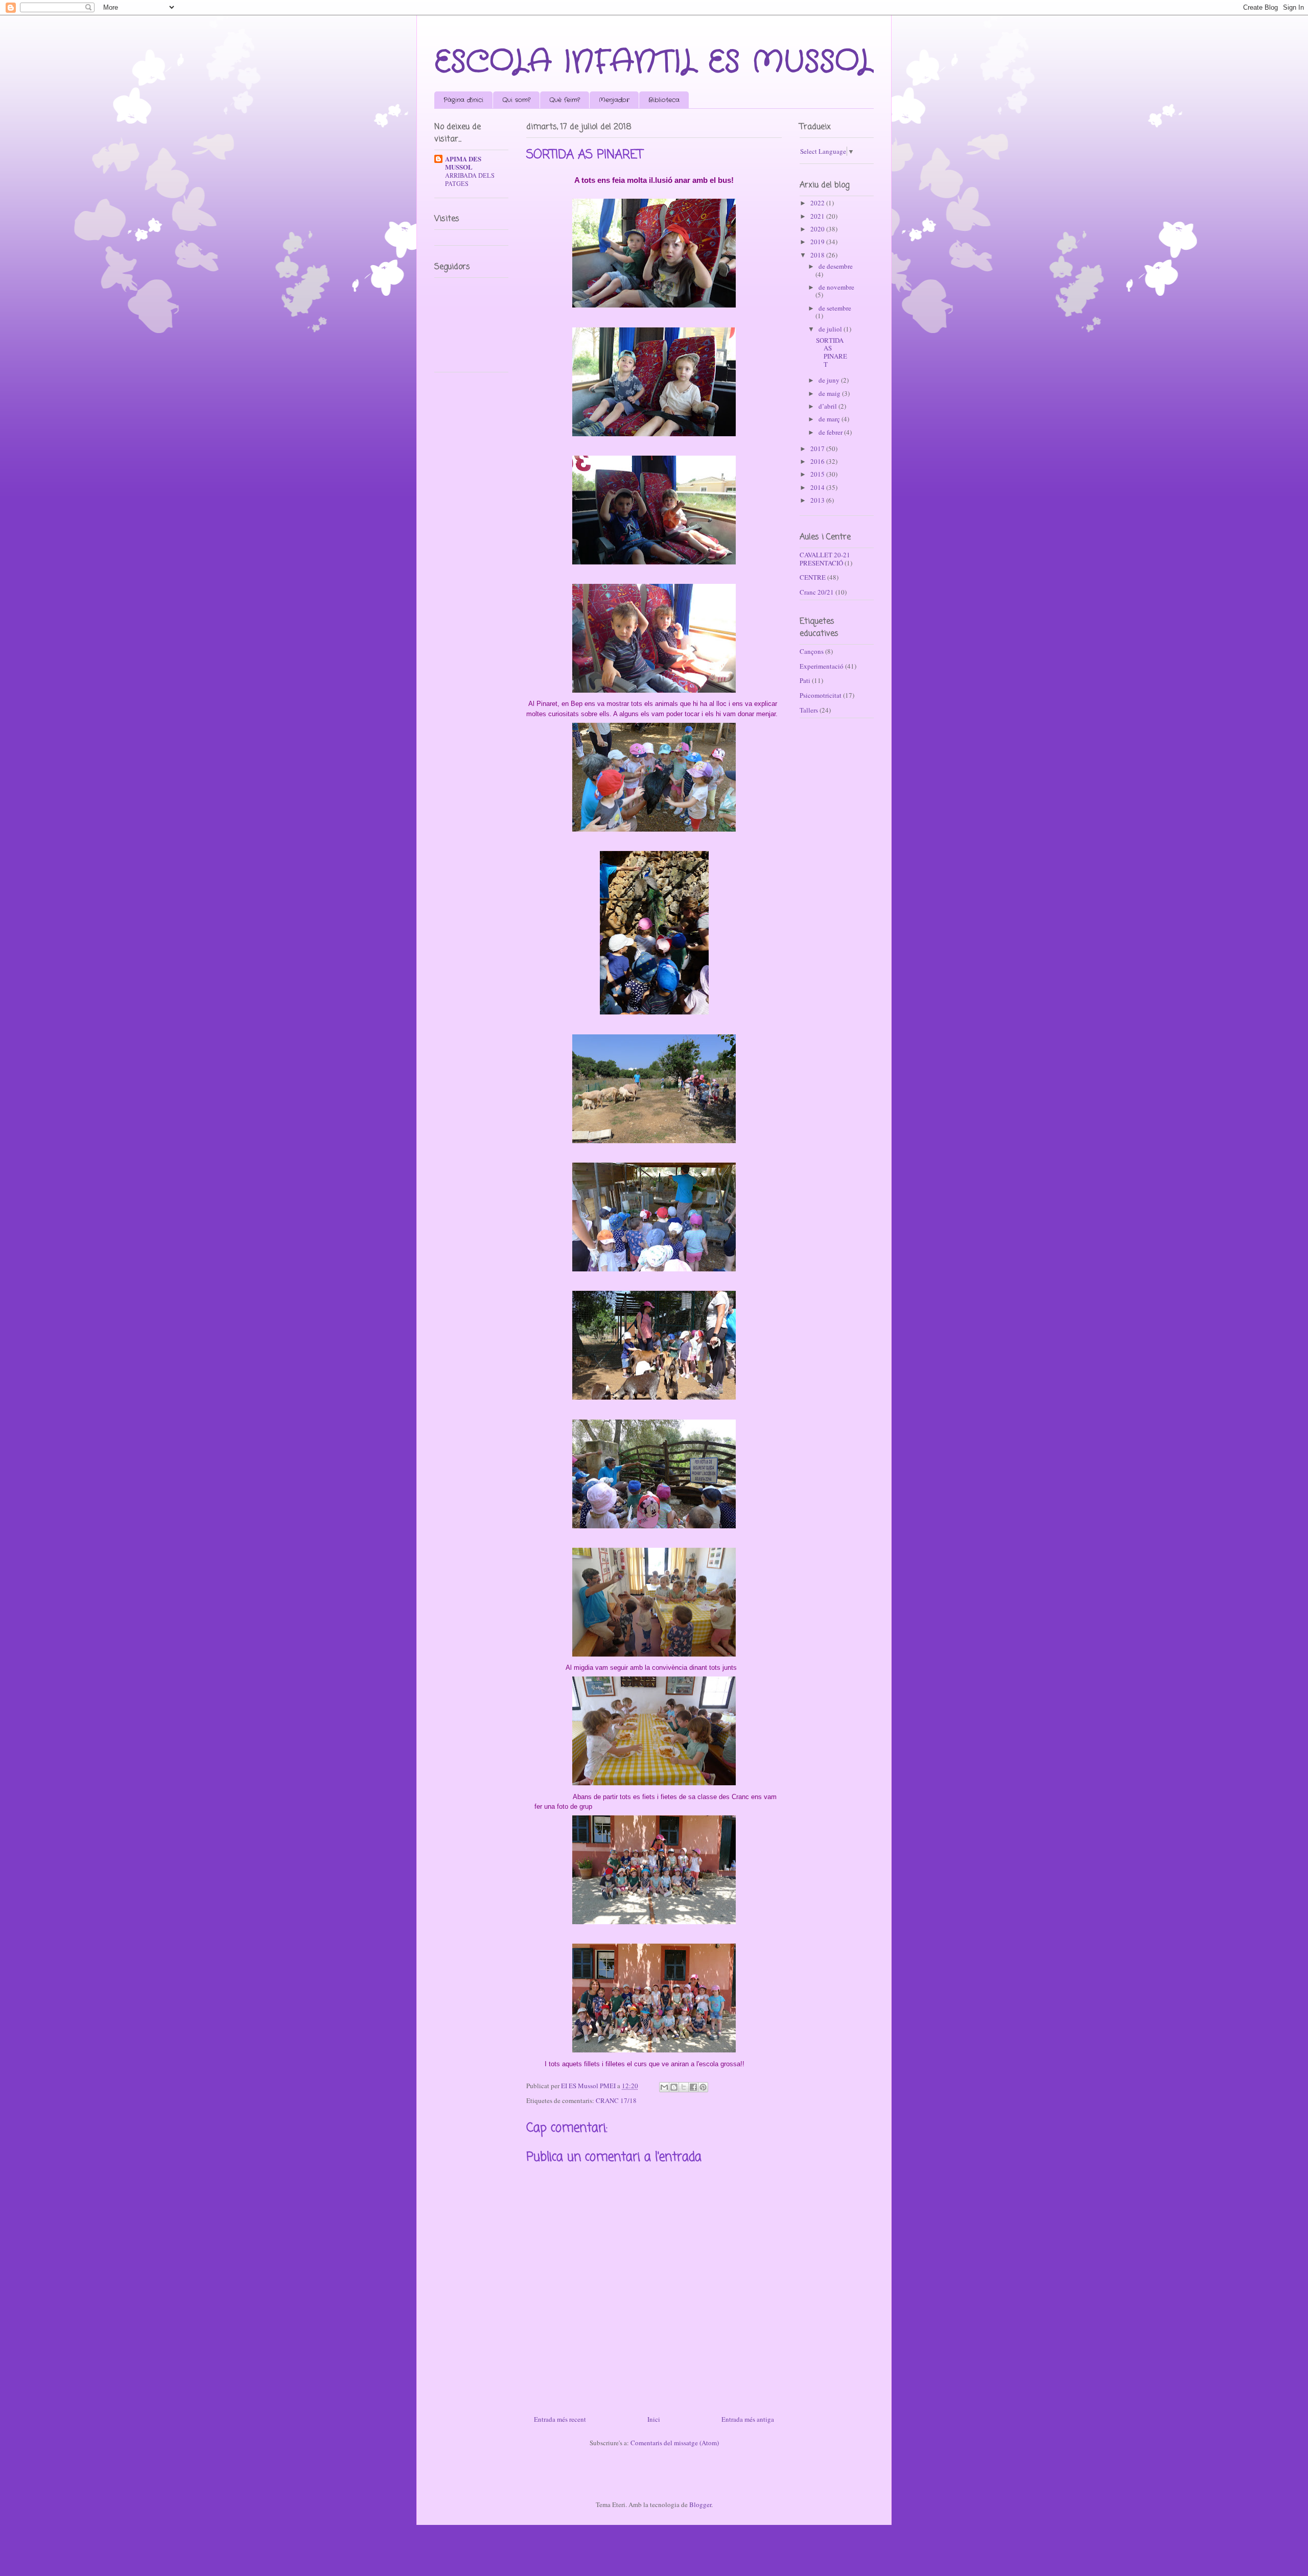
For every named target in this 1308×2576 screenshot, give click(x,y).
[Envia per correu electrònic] (664, 2087)
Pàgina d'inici (463, 100)
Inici (654, 2419)
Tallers (809, 710)
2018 (818, 255)
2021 (818, 216)
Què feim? (565, 100)
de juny (830, 380)
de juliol (831, 329)
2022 (818, 203)
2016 (818, 461)
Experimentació (822, 666)
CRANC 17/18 (616, 2100)
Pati (805, 680)
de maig (830, 393)
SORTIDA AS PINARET (832, 352)
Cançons (812, 651)
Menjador (614, 100)
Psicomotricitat (821, 695)
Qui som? (516, 100)
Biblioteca (664, 100)
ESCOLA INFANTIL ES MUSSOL (654, 62)
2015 (818, 474)
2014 (818, 487)
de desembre (836, 266)
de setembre (835, 308)
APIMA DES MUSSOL (463, 163)
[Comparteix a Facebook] (693, 2087)
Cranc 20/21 (817, 592)
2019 (818, 242)
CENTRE (813, 577)
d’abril (828, 406)
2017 (818, 448)
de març (830, 419)
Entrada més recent (560, 2419)
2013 (818, 500)
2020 (818, 229)
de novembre (836, 287)
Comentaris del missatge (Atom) (675, 2443)
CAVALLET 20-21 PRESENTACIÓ (825, 559)
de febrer (831, 432)
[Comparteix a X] (684, 2087)
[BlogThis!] (674, 2087)
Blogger (700, 2504)
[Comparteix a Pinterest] (703, 2087)
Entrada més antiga (748, 2419)
